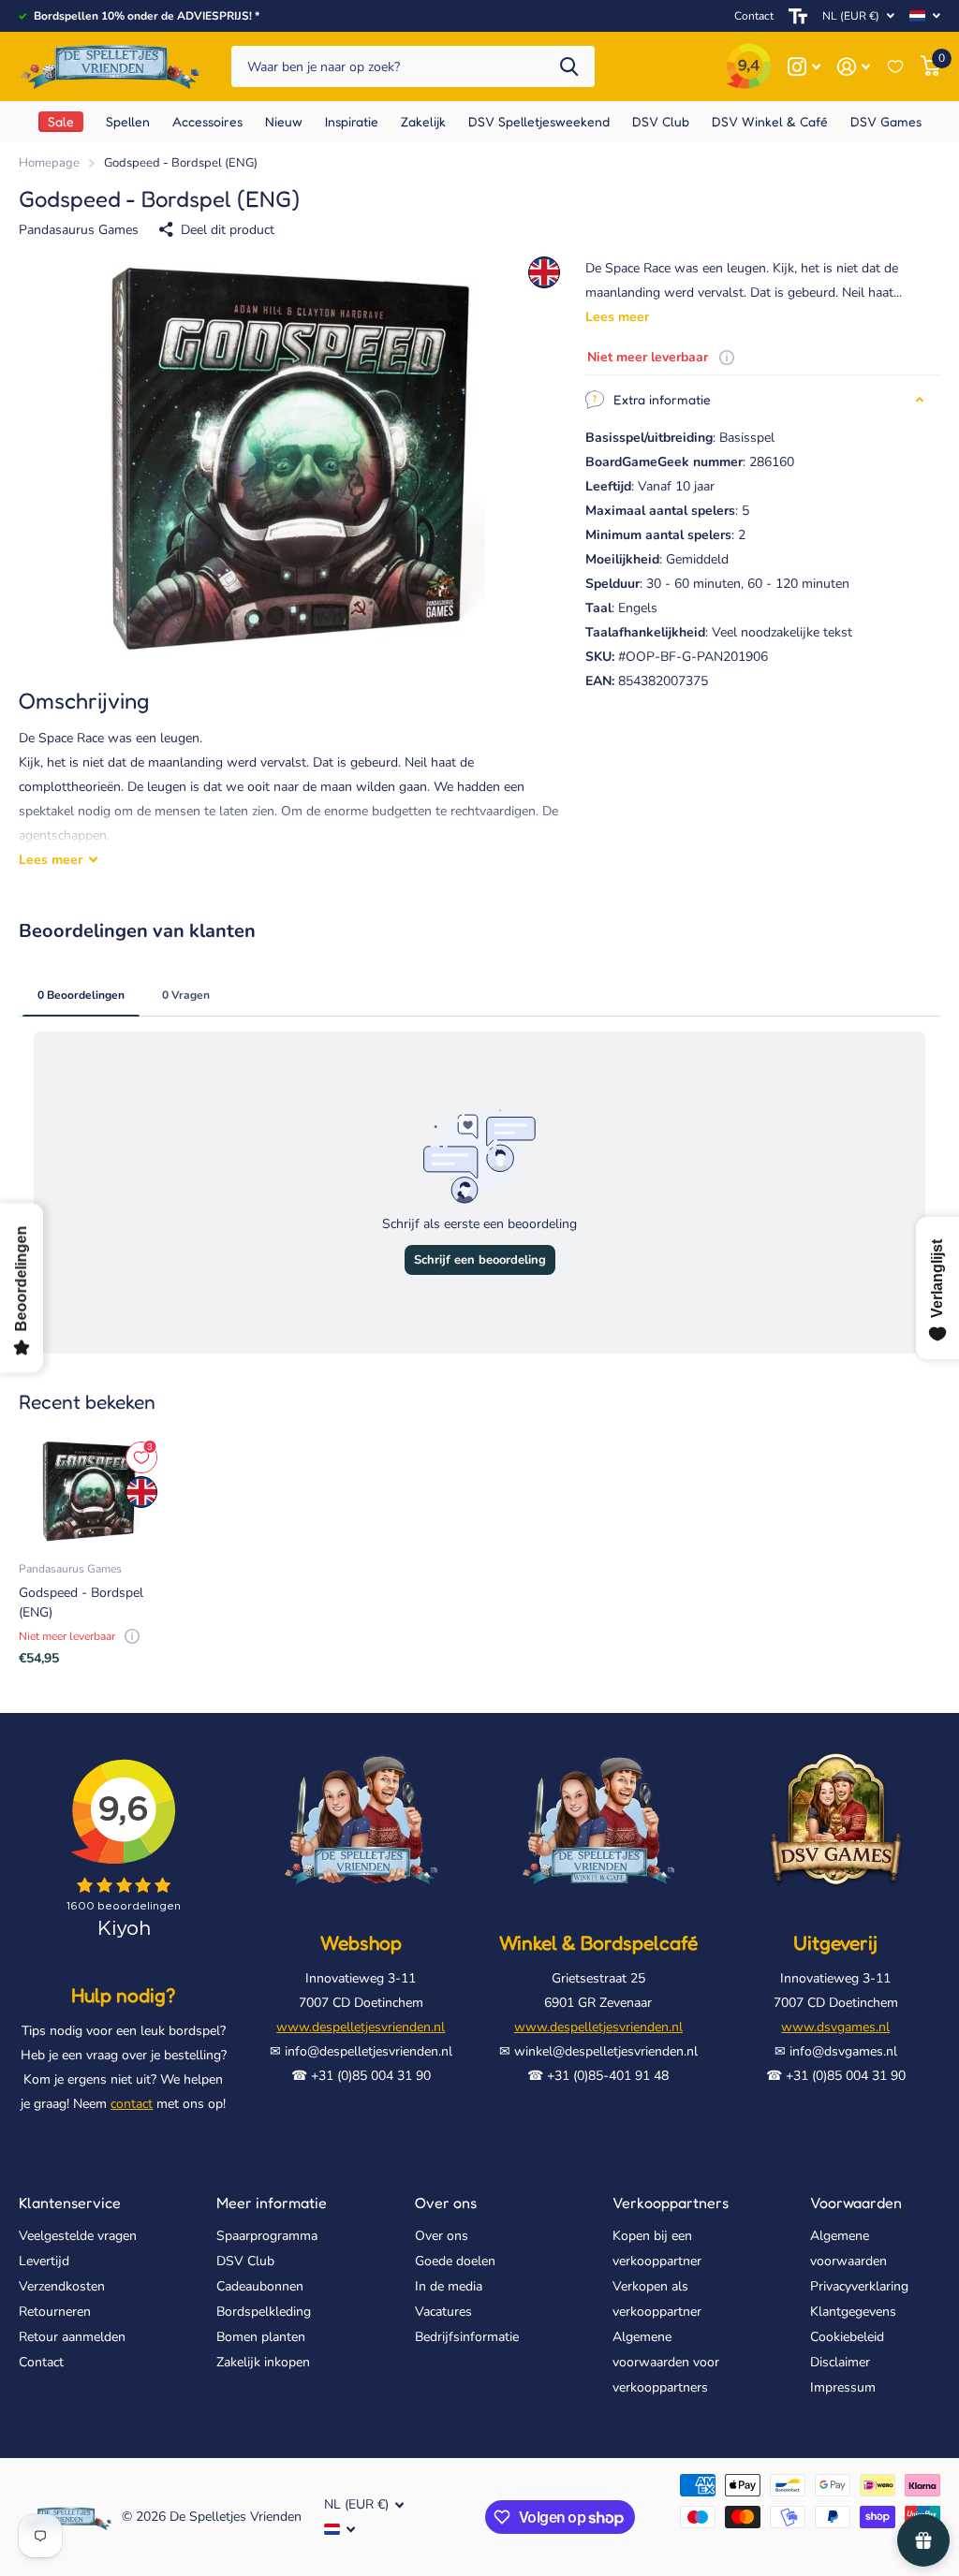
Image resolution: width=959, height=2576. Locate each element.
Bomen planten (261, 2337)
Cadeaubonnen (260, 2286)
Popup (727, 357)
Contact (754, 16)
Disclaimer (840, 2362)
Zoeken (569, 67)
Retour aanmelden (72, 2337)
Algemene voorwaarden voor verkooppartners (666, 2362)
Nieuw (284, 121)
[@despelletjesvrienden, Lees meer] (804, 67)
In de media (449, 2286)
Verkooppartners (671, 2203)
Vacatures (443, 2312)
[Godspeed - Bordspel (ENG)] (89, 1492)
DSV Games (886, 121)
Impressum (843, 2387)
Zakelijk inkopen (263, 2362)
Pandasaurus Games (79, 230)
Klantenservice (70, 2203)
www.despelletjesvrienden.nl (361, 2027)
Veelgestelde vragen (78, 2236)
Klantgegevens (853, 2312)
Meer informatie (272, 2203)
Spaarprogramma (267, 2236)
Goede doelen (455, 2261)
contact (132, 2104)
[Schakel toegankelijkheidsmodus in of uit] (798, 16)
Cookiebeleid (847, 2337)
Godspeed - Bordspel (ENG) (81, 1603)
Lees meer (617, 317)
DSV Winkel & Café (770, 121)
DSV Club (245, 2261)
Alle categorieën (128, 122)
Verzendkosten (62, 2286)
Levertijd (44, 2261)
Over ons (446, 2203)
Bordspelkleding (264, 2312)
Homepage (49, 163)
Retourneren (55, 2312)
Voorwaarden (856, 2203)
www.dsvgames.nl (835, 2027)
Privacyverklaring (859, 2286)
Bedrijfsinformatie (467, 2337)
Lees (51, 860)
